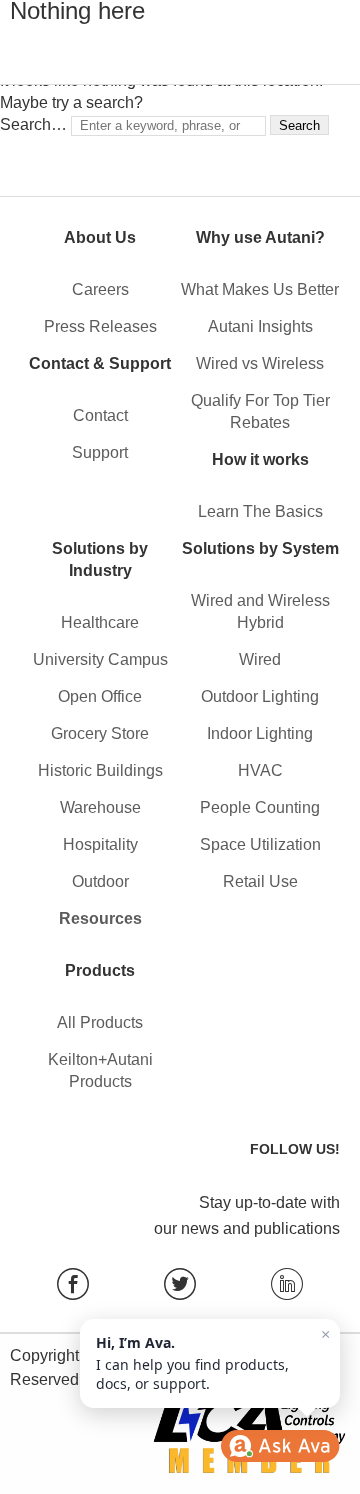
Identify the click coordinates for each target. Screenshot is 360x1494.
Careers (100, 289)
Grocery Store (100, 733)
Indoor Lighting (260, 733)
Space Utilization (260, 844)
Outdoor (100, 881)
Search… (33, 124)
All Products (100, 1022)
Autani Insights (260, 326)
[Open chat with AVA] (280, 1446)
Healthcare (100, 622)
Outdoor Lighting (260, 696)
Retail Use (260, 881)
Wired (260, 659)
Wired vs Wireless (260, 363)
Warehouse (100, 807)
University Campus (100, 659)
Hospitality (100, 844)
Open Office (100, 696)
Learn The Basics (260, 511)
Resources (100, 918)
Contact (100, 415)
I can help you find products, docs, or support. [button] (213, 1359)
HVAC (260, 770)
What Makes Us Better (260, 289)
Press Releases (100, 326)
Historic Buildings (100, 770)
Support (100, 452)
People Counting (260, 807)
